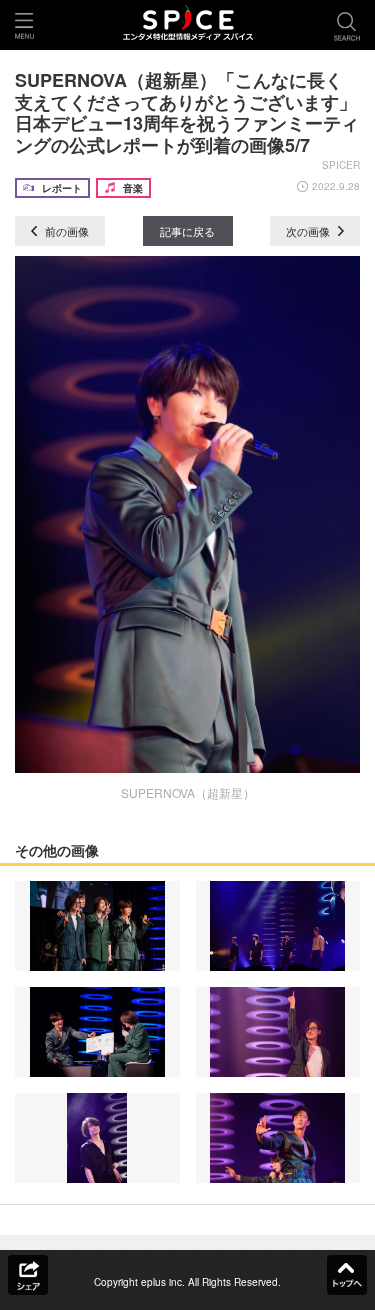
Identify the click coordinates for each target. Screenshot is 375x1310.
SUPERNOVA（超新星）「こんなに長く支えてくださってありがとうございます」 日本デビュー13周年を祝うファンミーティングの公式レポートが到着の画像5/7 (195, 112)
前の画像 (65, 231)
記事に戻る (187, 231)
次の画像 (309, 231)
